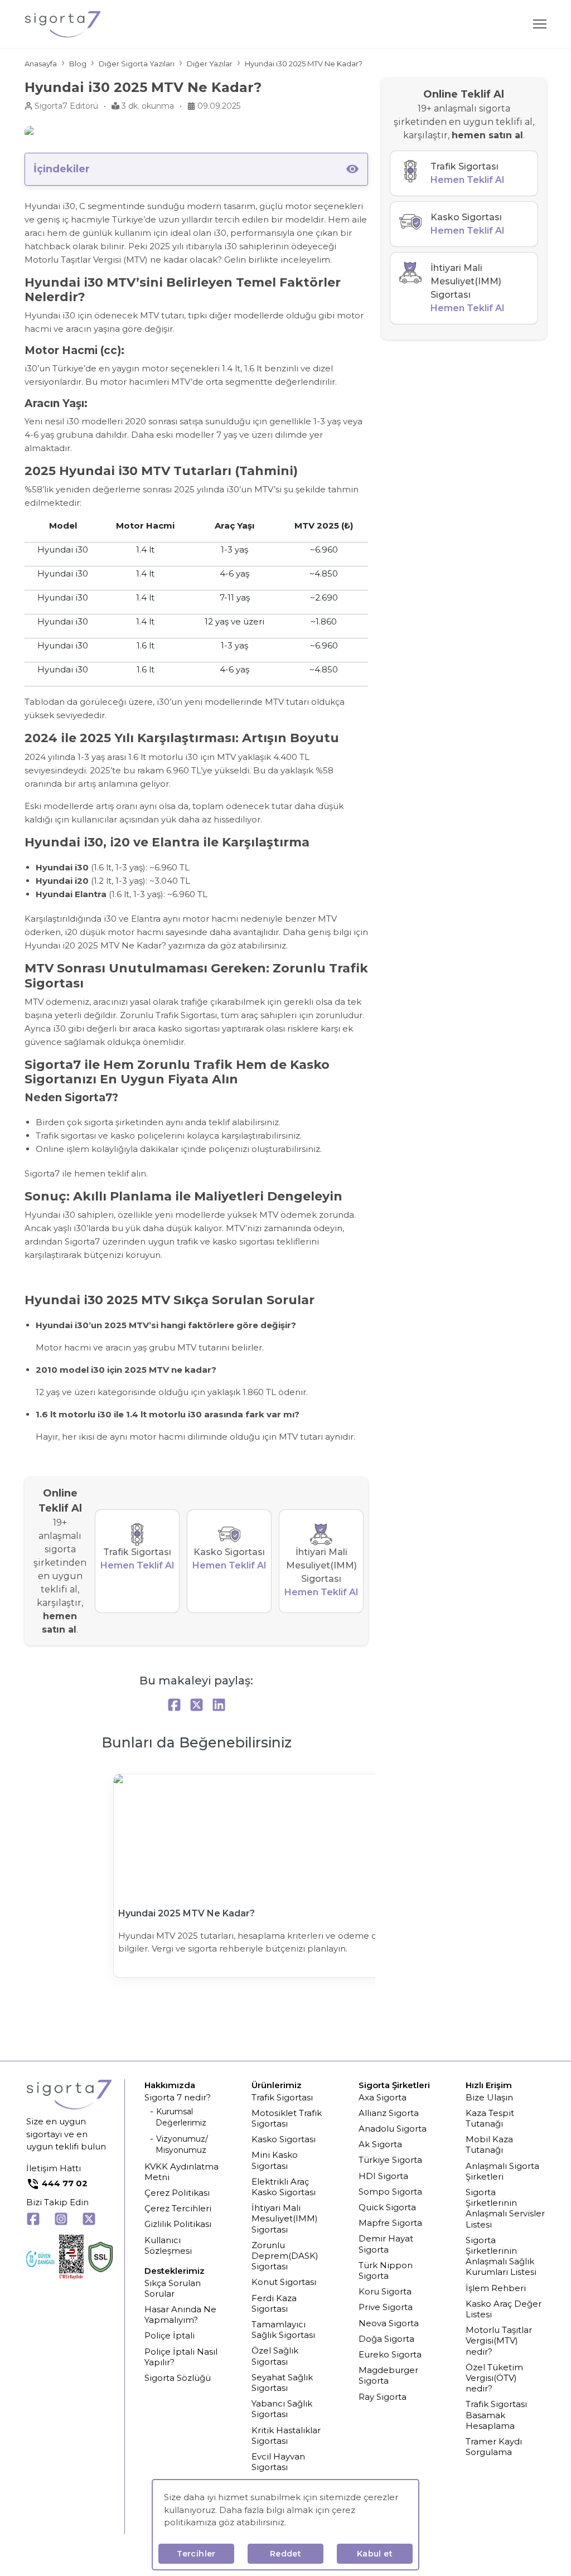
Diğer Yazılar (210, 64)
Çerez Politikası (177, 2193)
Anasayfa (41, 64)
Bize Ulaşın (489, 2097)
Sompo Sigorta (390, 2192)
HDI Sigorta (383, 2176)
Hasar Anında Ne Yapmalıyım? (180, 2314)
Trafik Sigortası (282, 2097)
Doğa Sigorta (386, 2339)
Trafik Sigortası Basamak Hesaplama (496, 2415)
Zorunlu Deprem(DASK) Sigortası (285, 2256)
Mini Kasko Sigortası (275, 2160)
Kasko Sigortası (284, 2139)
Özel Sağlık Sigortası (275, 2356)
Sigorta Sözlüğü (178, 2378)
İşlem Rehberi (496, 2288)
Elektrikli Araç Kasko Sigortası (284, 2187)
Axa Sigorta (383, 2097)
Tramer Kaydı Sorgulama (494, 2447)
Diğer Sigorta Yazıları (137, 64)
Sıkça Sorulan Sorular (173, 2288)
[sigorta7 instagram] (61, 2221)
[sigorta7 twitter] (89, 2221)
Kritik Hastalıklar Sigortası (286, 2435)
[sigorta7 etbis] (71, 2258)
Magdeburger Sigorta (388, 2375)
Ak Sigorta (380, 2144)
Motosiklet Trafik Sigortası (287, 2118)
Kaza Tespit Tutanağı (490, 2118)
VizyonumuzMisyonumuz (182, 2144)
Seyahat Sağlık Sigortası (282, 2383)
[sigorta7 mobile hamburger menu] (540, 24)
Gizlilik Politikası (178, 2224)
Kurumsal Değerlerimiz (181, 2117)
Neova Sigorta (389, 2323)
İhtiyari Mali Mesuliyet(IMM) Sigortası (285, 2218)
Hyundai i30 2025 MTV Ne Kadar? (304, 64)
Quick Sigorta (387, 2207)
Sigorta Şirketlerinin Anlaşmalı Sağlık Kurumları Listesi (501, 2256)
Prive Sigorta (386, 2307)
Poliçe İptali (170, 2335)
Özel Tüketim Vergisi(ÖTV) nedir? (494, 2378)
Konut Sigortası (284, 2282)
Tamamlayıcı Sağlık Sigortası (283, 2330)
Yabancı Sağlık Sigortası (282, 2409)
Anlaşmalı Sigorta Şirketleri (502, 2171)
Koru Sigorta (385, 2291)
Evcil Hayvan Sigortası (278, 2462)
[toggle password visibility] (352, 169)
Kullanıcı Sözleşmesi (168, 2245)
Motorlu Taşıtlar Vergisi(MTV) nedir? (499, 2340)
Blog (78, 64)
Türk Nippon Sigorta (386, 2270)
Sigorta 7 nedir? (178, 2097)
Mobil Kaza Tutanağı (489, 2144)
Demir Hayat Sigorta (386, 2244)
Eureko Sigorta (390, 2354)
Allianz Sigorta (389, 2113)
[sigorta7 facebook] (33, 2221)
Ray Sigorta (383, 2397)
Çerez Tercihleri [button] (178, 2208)
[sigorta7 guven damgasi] (40, 2259)
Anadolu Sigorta (393, 2129)
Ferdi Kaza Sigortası (274, 2303)
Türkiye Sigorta (390, 2160)
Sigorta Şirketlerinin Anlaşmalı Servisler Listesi (505, 2208)
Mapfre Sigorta (390, 2223)
